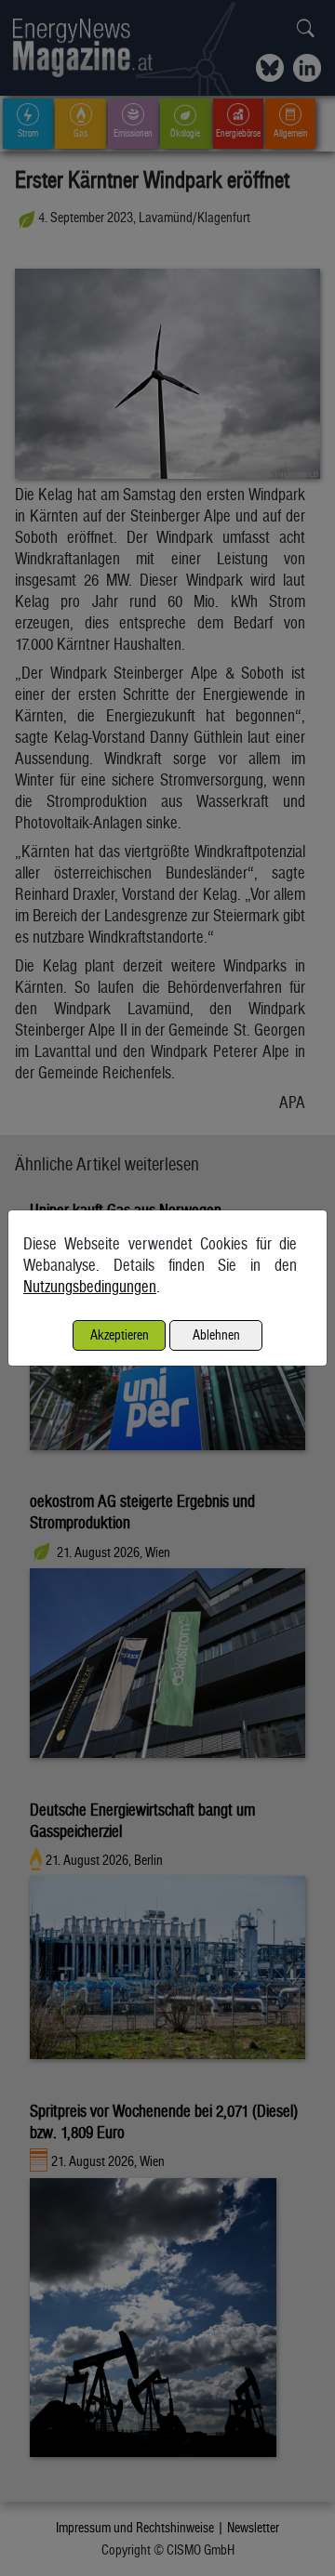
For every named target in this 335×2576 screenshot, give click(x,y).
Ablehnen (216, 1334)
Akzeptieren (120, 1334)
